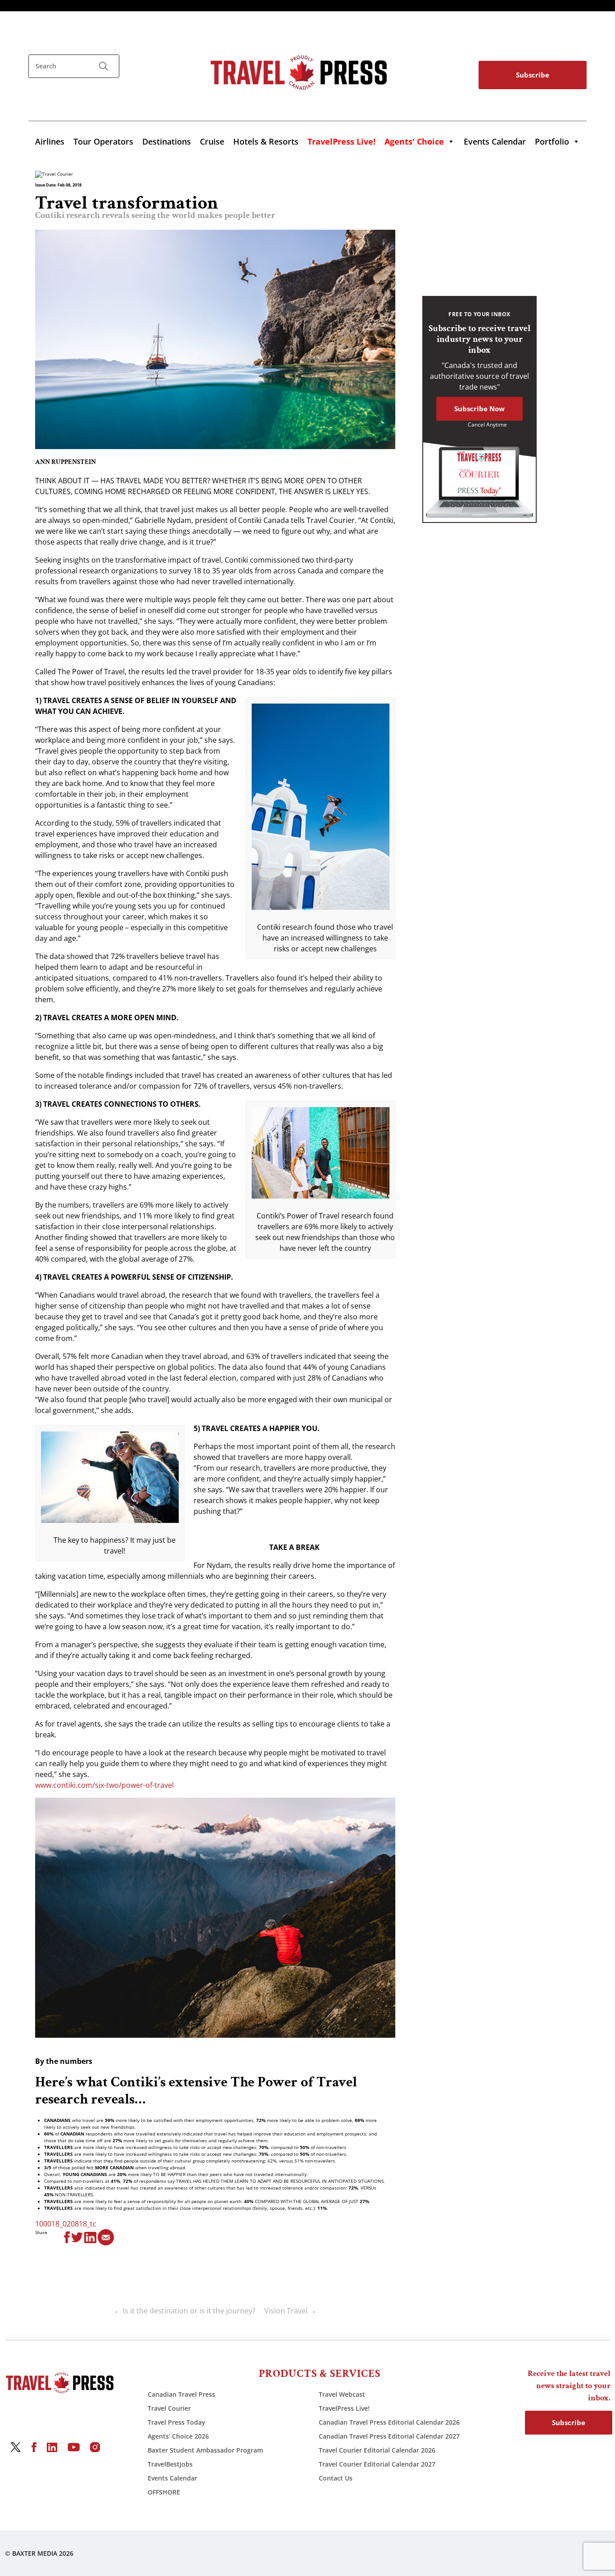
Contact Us (336, 2478)
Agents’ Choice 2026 (178, 2436)
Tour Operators (103, 141)
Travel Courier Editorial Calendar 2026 (377, 2450)
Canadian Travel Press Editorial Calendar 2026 (389, 2422)
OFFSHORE (164, 2492)
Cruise (212, 141)
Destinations (167, 141)
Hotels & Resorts (266, 141)
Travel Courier (169, 2408)
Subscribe (533, 75)
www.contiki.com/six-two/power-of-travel (104, 1785)
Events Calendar (495, 141)
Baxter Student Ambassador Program (205, 2450)
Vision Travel (286, 2311)
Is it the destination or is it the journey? (189, 2311)
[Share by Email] (106, 2237)
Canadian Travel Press (181, 2394)
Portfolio (552, 141)
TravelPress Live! (344, 2408)
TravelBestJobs (170, 2464)
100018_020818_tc (66, 2224)
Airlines (50, 141)
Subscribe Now (479, 409)
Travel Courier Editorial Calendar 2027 (377, 2464)
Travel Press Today (176, 2422)
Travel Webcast (342, 2394)
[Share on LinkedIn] (90, 2237)
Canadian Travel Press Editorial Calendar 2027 (389, 2436)
